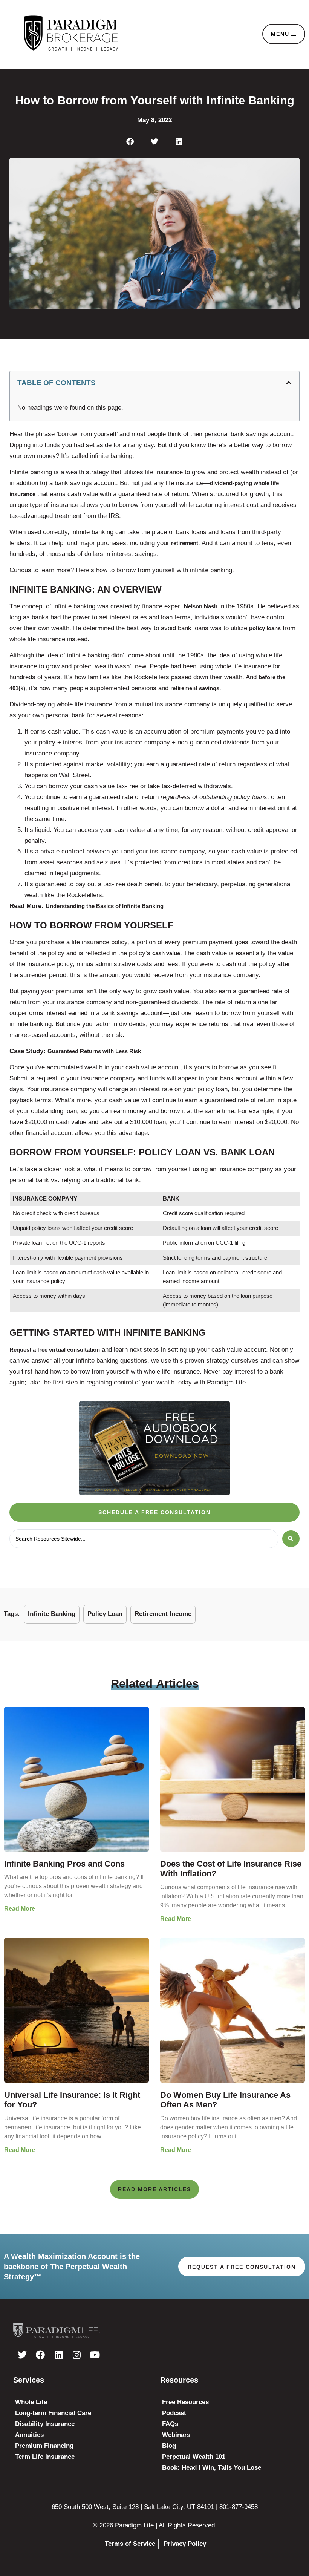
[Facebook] (40, 2355)
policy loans (265, 628)
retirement (185, 543)
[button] (130, 142)
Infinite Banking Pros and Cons (64, 1864)
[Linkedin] (58, 2355)
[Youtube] (95, 2355)
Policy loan (105, 1614)
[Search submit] (291, 1539)
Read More (20, 1909)
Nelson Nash (201, 606)
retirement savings (195, 688)
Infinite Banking (52, 1614)
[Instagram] (76, 2355)
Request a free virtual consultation (55, 1350)
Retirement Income (163, 1614)
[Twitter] (22, 2355)
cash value (166, 953)
